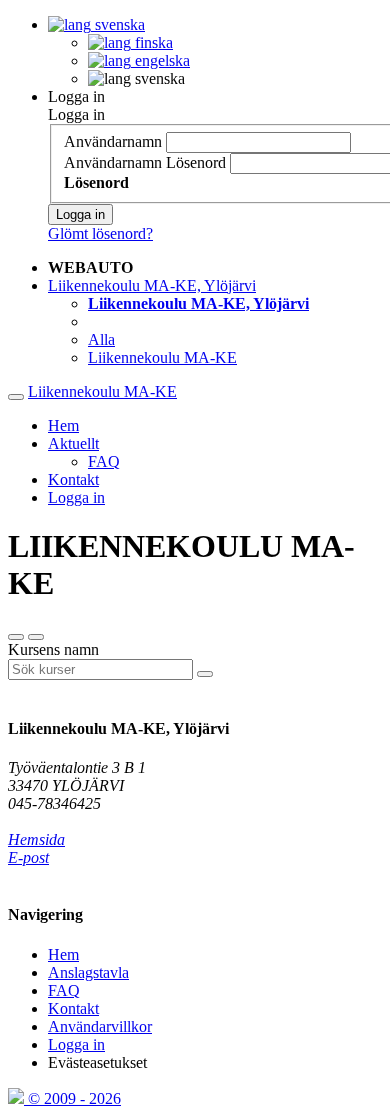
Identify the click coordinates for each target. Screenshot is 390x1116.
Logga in (76, 96)
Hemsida (36, 839)
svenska (118, 24)
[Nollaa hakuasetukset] (16, 637)
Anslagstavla (88, 972)
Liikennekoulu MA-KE (162, 357)
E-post (28, 857)
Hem (63, 425)
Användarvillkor (100, 1026)
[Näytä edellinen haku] (36, 637)
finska (152, 42)
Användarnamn (113, 141)
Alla (101, 339)
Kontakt (73, 479)
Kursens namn (53, 649)
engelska (160, 60)
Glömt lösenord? (100, 233)
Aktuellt (73, 443)
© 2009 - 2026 (72, 1098)
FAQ (104, 461)
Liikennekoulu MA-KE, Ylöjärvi (152, 285)
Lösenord (196, 162)
